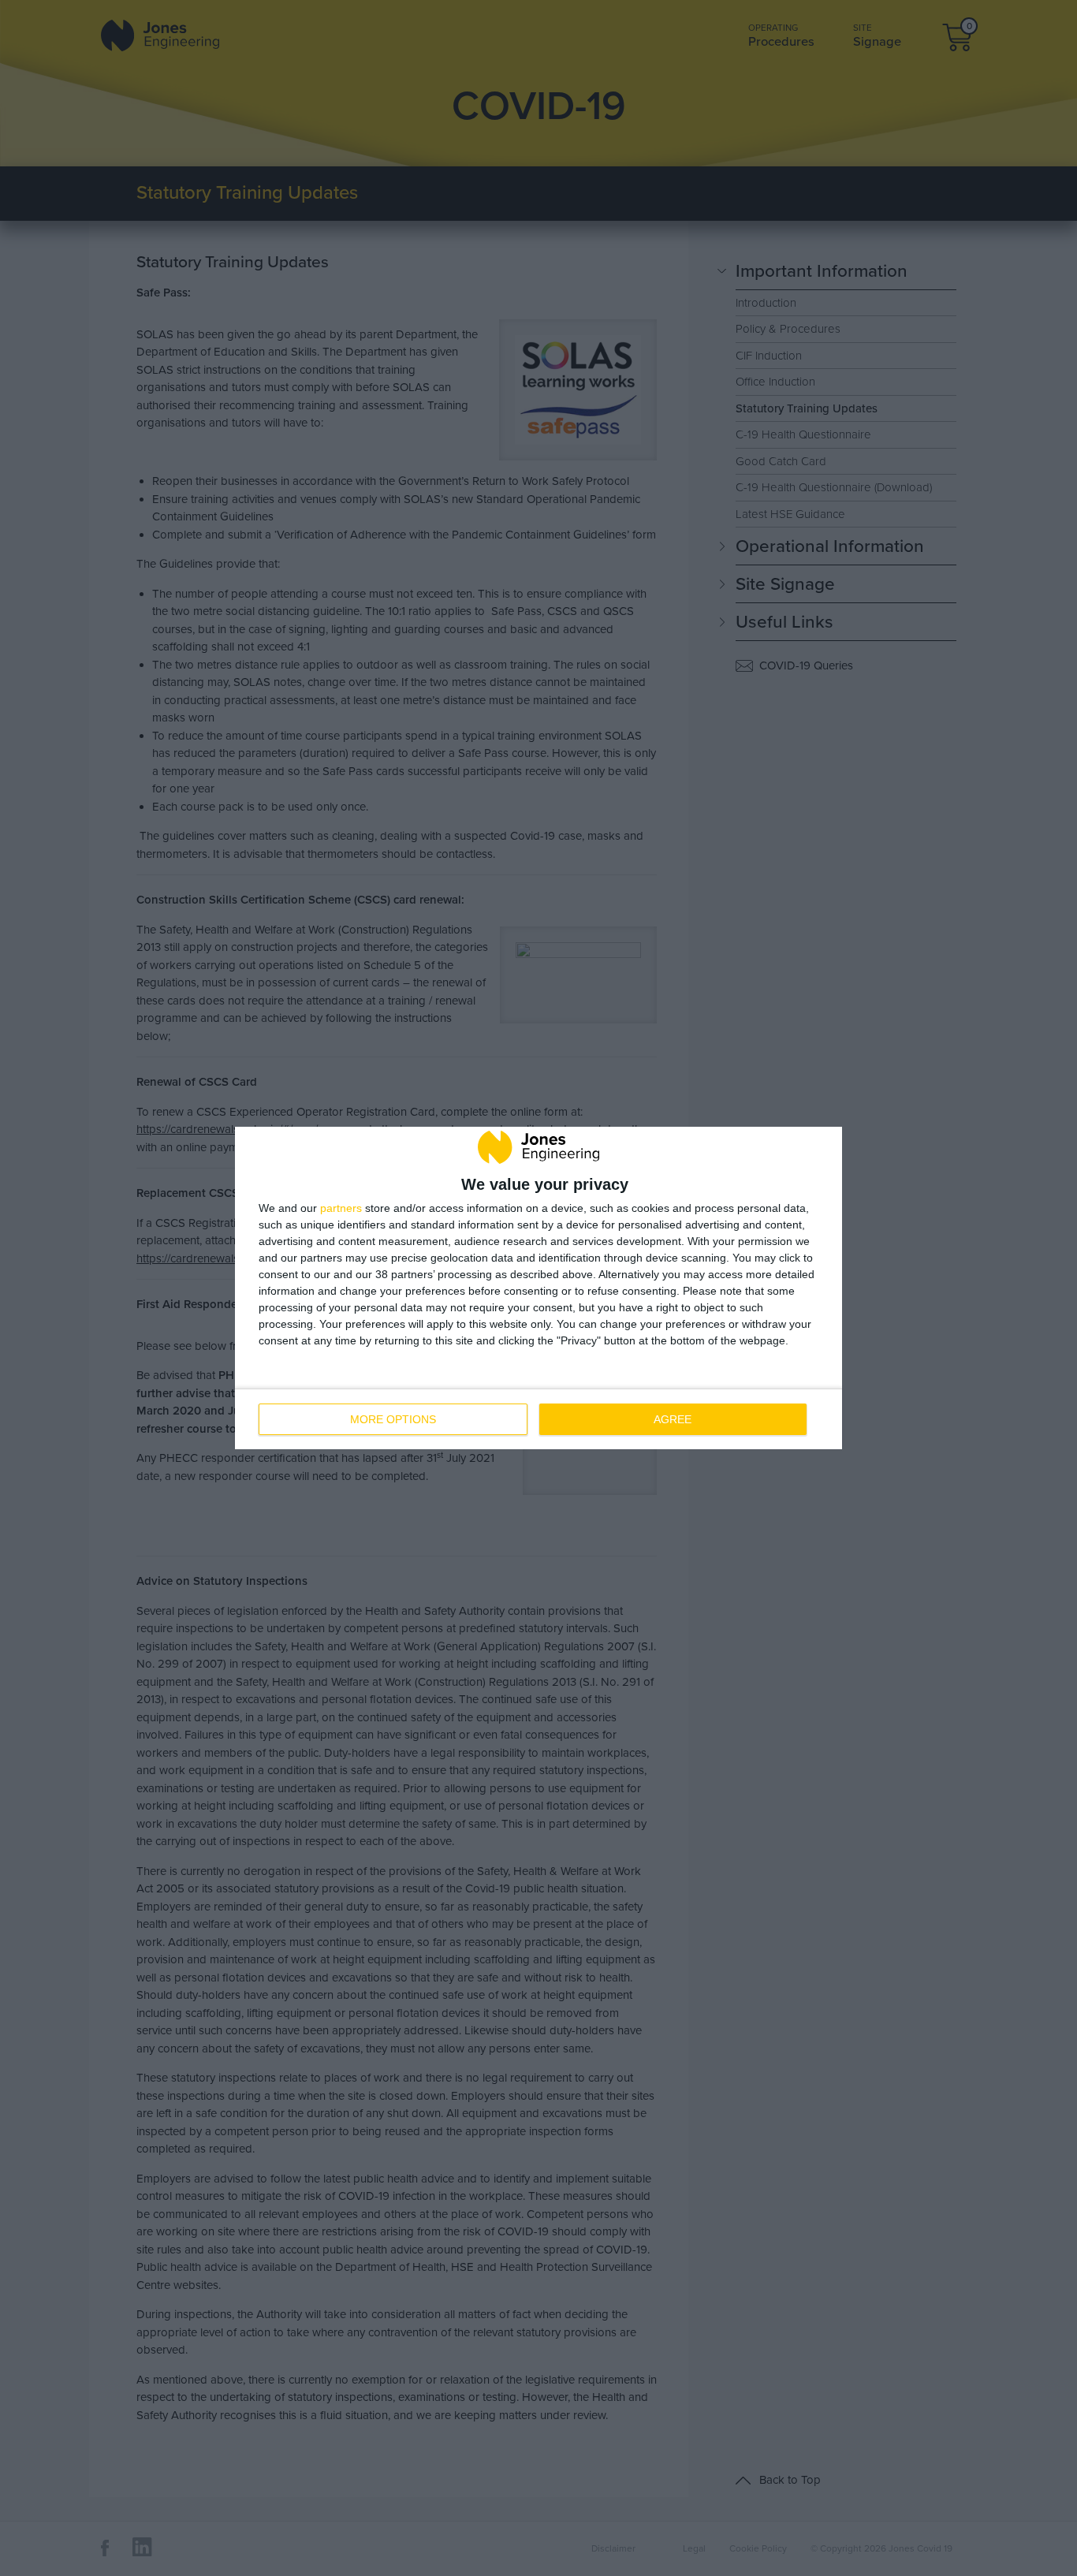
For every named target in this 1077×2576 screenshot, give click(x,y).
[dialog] (538, 1288)
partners (341, 1208)
